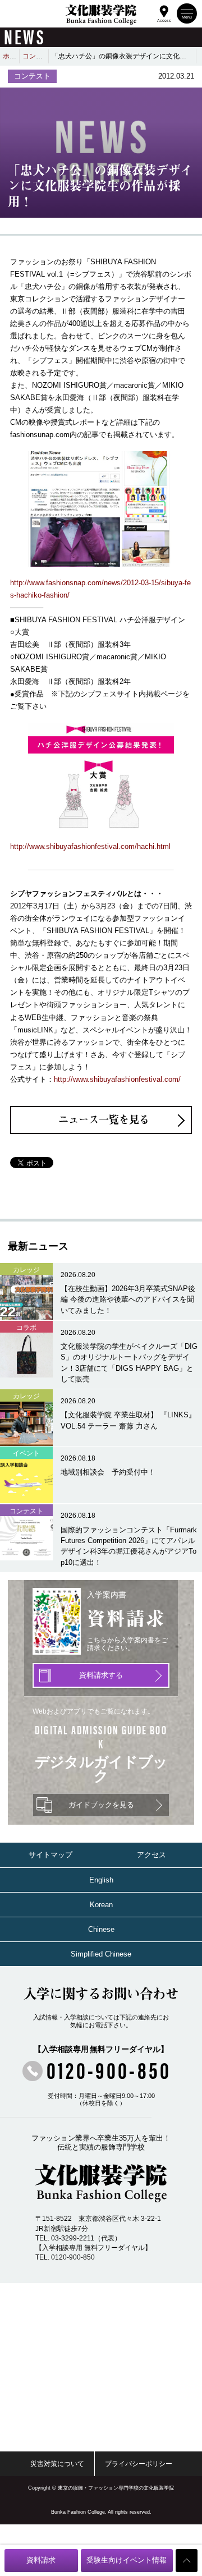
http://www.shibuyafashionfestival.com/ (117, 1079)
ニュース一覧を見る (104, 1119)
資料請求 (41, 2560)
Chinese (101, 1929)
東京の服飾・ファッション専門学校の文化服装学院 (116, 2488)
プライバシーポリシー (139, 2464)
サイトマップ (50, 1855)
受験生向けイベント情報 (127, 2560)
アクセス (151, 1855)
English (101, 1880)
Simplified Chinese (101, 1954)
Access (164, 20)
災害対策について (57, 2464)
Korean (101, 1905)
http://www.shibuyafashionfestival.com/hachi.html (90, 846)
